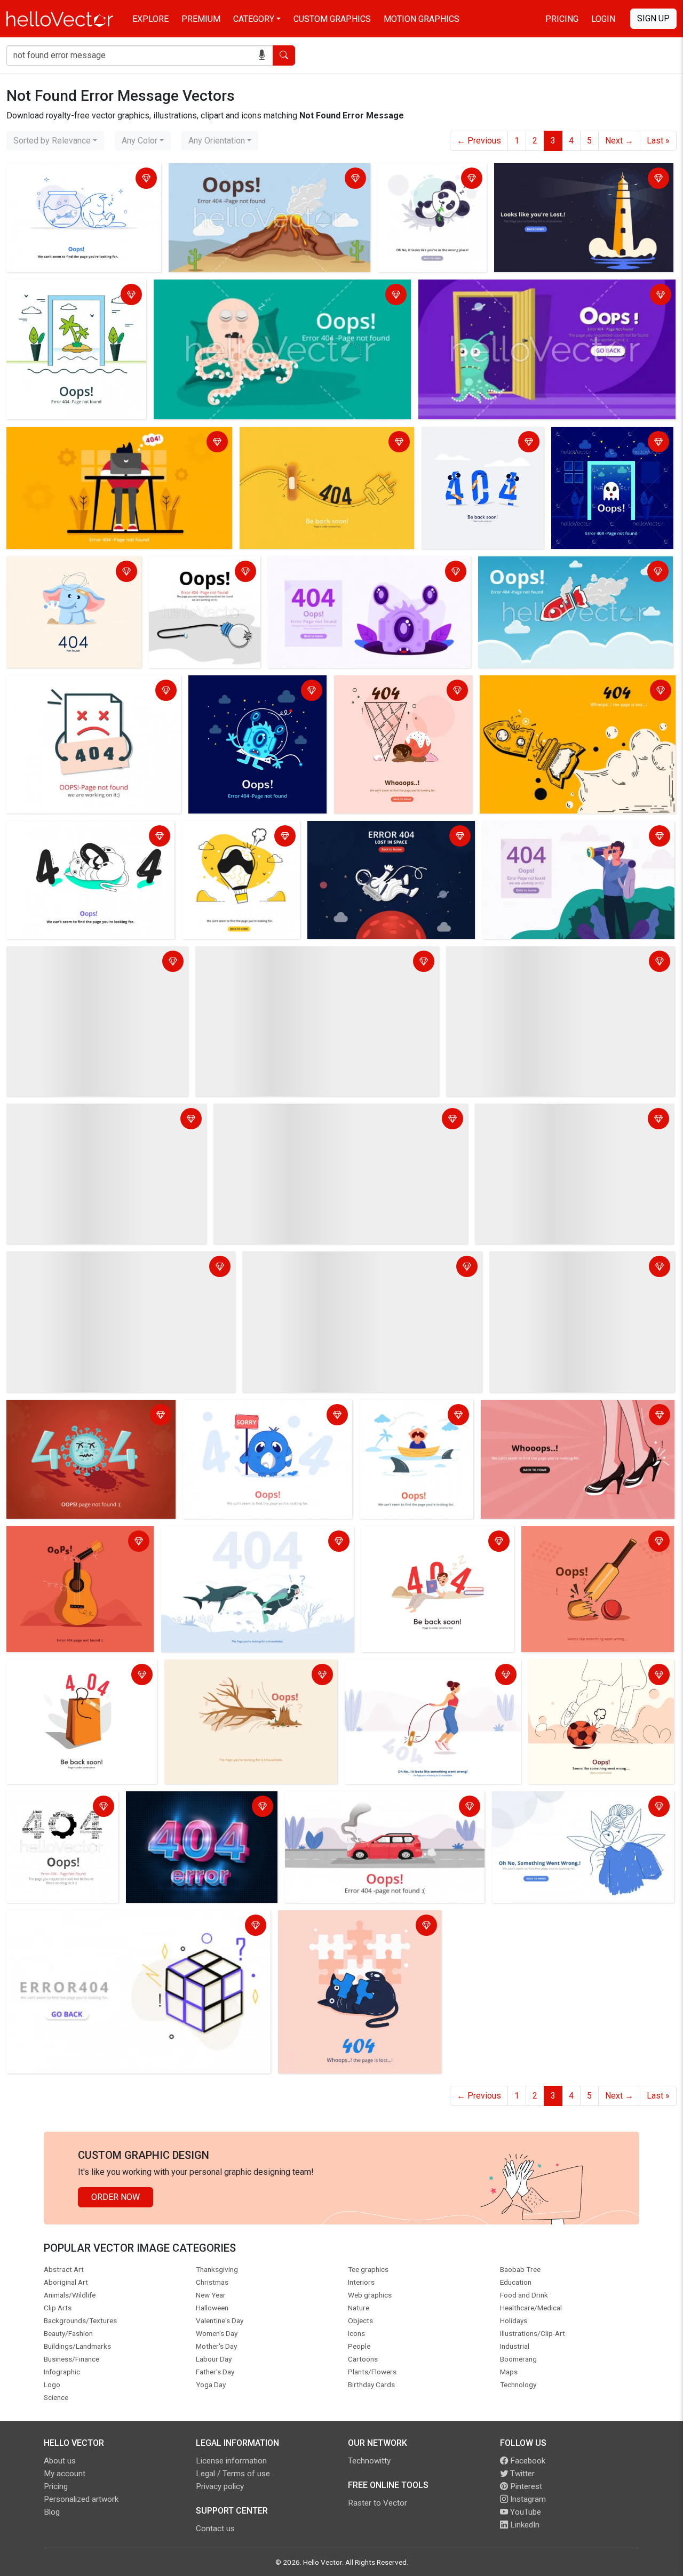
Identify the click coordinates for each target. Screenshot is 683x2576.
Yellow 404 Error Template (532, 685)
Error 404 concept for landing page (557, 1261)
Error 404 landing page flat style (412, 1416)
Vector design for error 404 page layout (238, 1536)
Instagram (527, 2499)
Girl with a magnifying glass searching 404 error (574, 1808)
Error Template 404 (222, 1410)
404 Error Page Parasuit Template (230, 837)
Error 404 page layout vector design (50, 1808)
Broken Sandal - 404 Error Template (550, 1410)
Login (603, 19)
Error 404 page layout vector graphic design (77, 1676)
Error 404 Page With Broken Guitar (73, 1536)
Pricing (562, 19)
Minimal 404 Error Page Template (469, 443)
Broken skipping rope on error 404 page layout (422, 1676)
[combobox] (55, 141)
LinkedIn (524, 2525)
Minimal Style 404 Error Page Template (316, 437)
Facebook (527, 2461)
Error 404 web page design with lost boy (554, 1114)
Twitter (521, 2474)
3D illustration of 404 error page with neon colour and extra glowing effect (198, 1808)
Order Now (116, 2197)
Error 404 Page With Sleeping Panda (419, 180)
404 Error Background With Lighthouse (569, 173)
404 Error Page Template (57, 1261)
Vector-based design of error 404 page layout (428, 1542)
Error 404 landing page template (70, 685)
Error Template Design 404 (60, 956)
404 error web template (54, 1920)
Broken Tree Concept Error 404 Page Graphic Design (236, 1676)
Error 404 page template (217, 173)
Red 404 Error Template (54, 1114)
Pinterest (525, 2486)
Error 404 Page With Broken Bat (584, 1536)
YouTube (525, 2512)
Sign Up (653, 18)
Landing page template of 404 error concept (76, 180)
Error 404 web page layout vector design (72, 573)
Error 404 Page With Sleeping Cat (72, 831)
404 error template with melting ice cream (403, 692)
